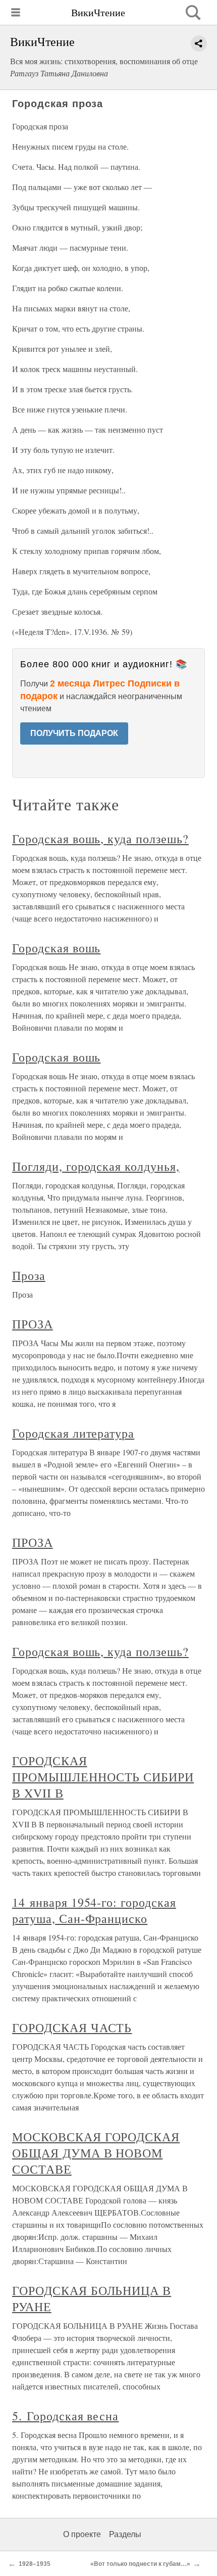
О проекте (82, 2534)
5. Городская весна (65, 2416)
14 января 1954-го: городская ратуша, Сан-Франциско (94, 1910)
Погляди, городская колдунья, (96, 1166)
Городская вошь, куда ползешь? (100, 839)
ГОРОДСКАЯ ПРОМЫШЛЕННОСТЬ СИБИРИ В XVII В (103, 1777)
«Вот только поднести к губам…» (140, 2564)
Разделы (125, 2534)
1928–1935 (35, 2564)
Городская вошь (56, 948)
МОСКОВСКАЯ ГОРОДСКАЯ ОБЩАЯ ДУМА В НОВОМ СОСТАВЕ (96, 2153)
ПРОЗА (33, 1324)
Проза (29, 1275)
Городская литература (73, 1433)
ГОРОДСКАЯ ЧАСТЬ (72, 2028)
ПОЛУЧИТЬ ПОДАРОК (74, 733)
